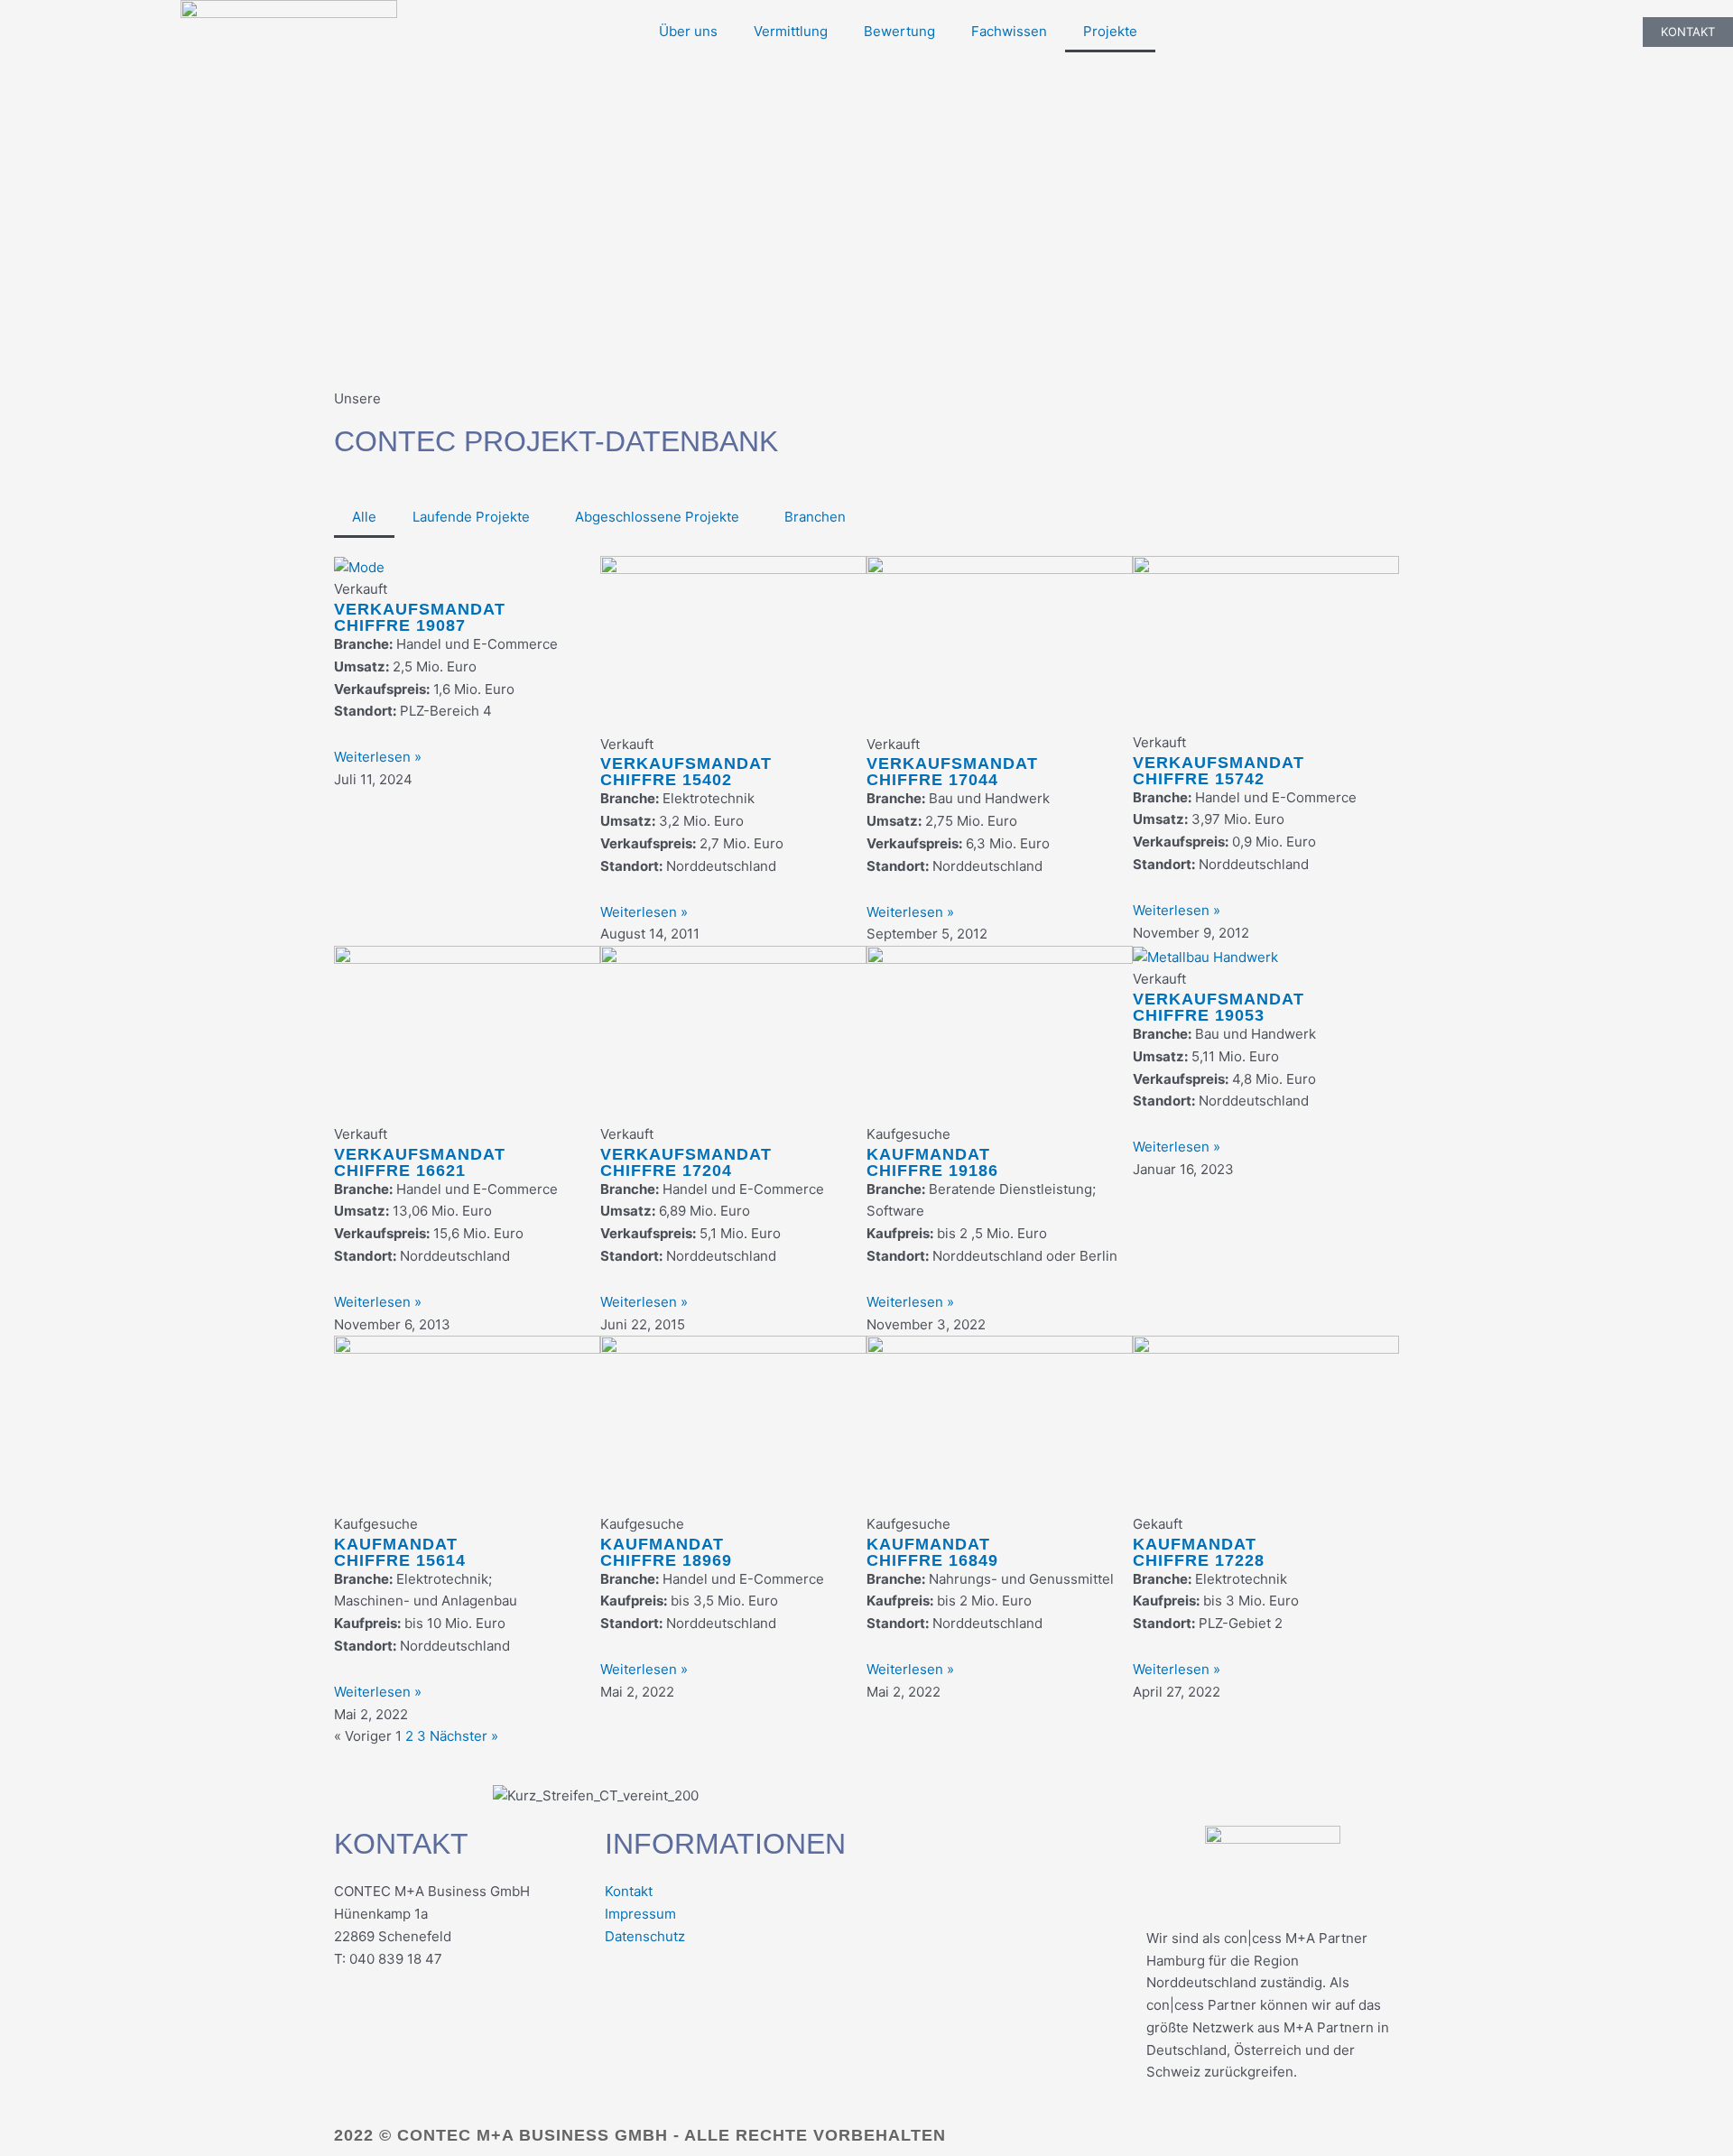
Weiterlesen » (378, 758)
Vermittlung (791, 31)
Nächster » (464, 1737)
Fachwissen (1009, 31)
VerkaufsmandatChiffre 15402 (686, 773)
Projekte (1110, 31)
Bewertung (899, 31)
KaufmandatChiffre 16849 (932, 1552)
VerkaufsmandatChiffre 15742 (1219, 771)
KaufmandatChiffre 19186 (932, 1162)
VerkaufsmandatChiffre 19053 (1219, 1007)
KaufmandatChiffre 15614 (400, 1552)
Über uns (688, 31)
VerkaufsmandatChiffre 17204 (686, 1162)
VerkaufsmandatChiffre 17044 (952, 773)
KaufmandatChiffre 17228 (1199, 1552)
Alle (364, 517)
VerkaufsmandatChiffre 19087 (420, 617)
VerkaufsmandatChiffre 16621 (420, 1162)
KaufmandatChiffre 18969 (666, 1552)
